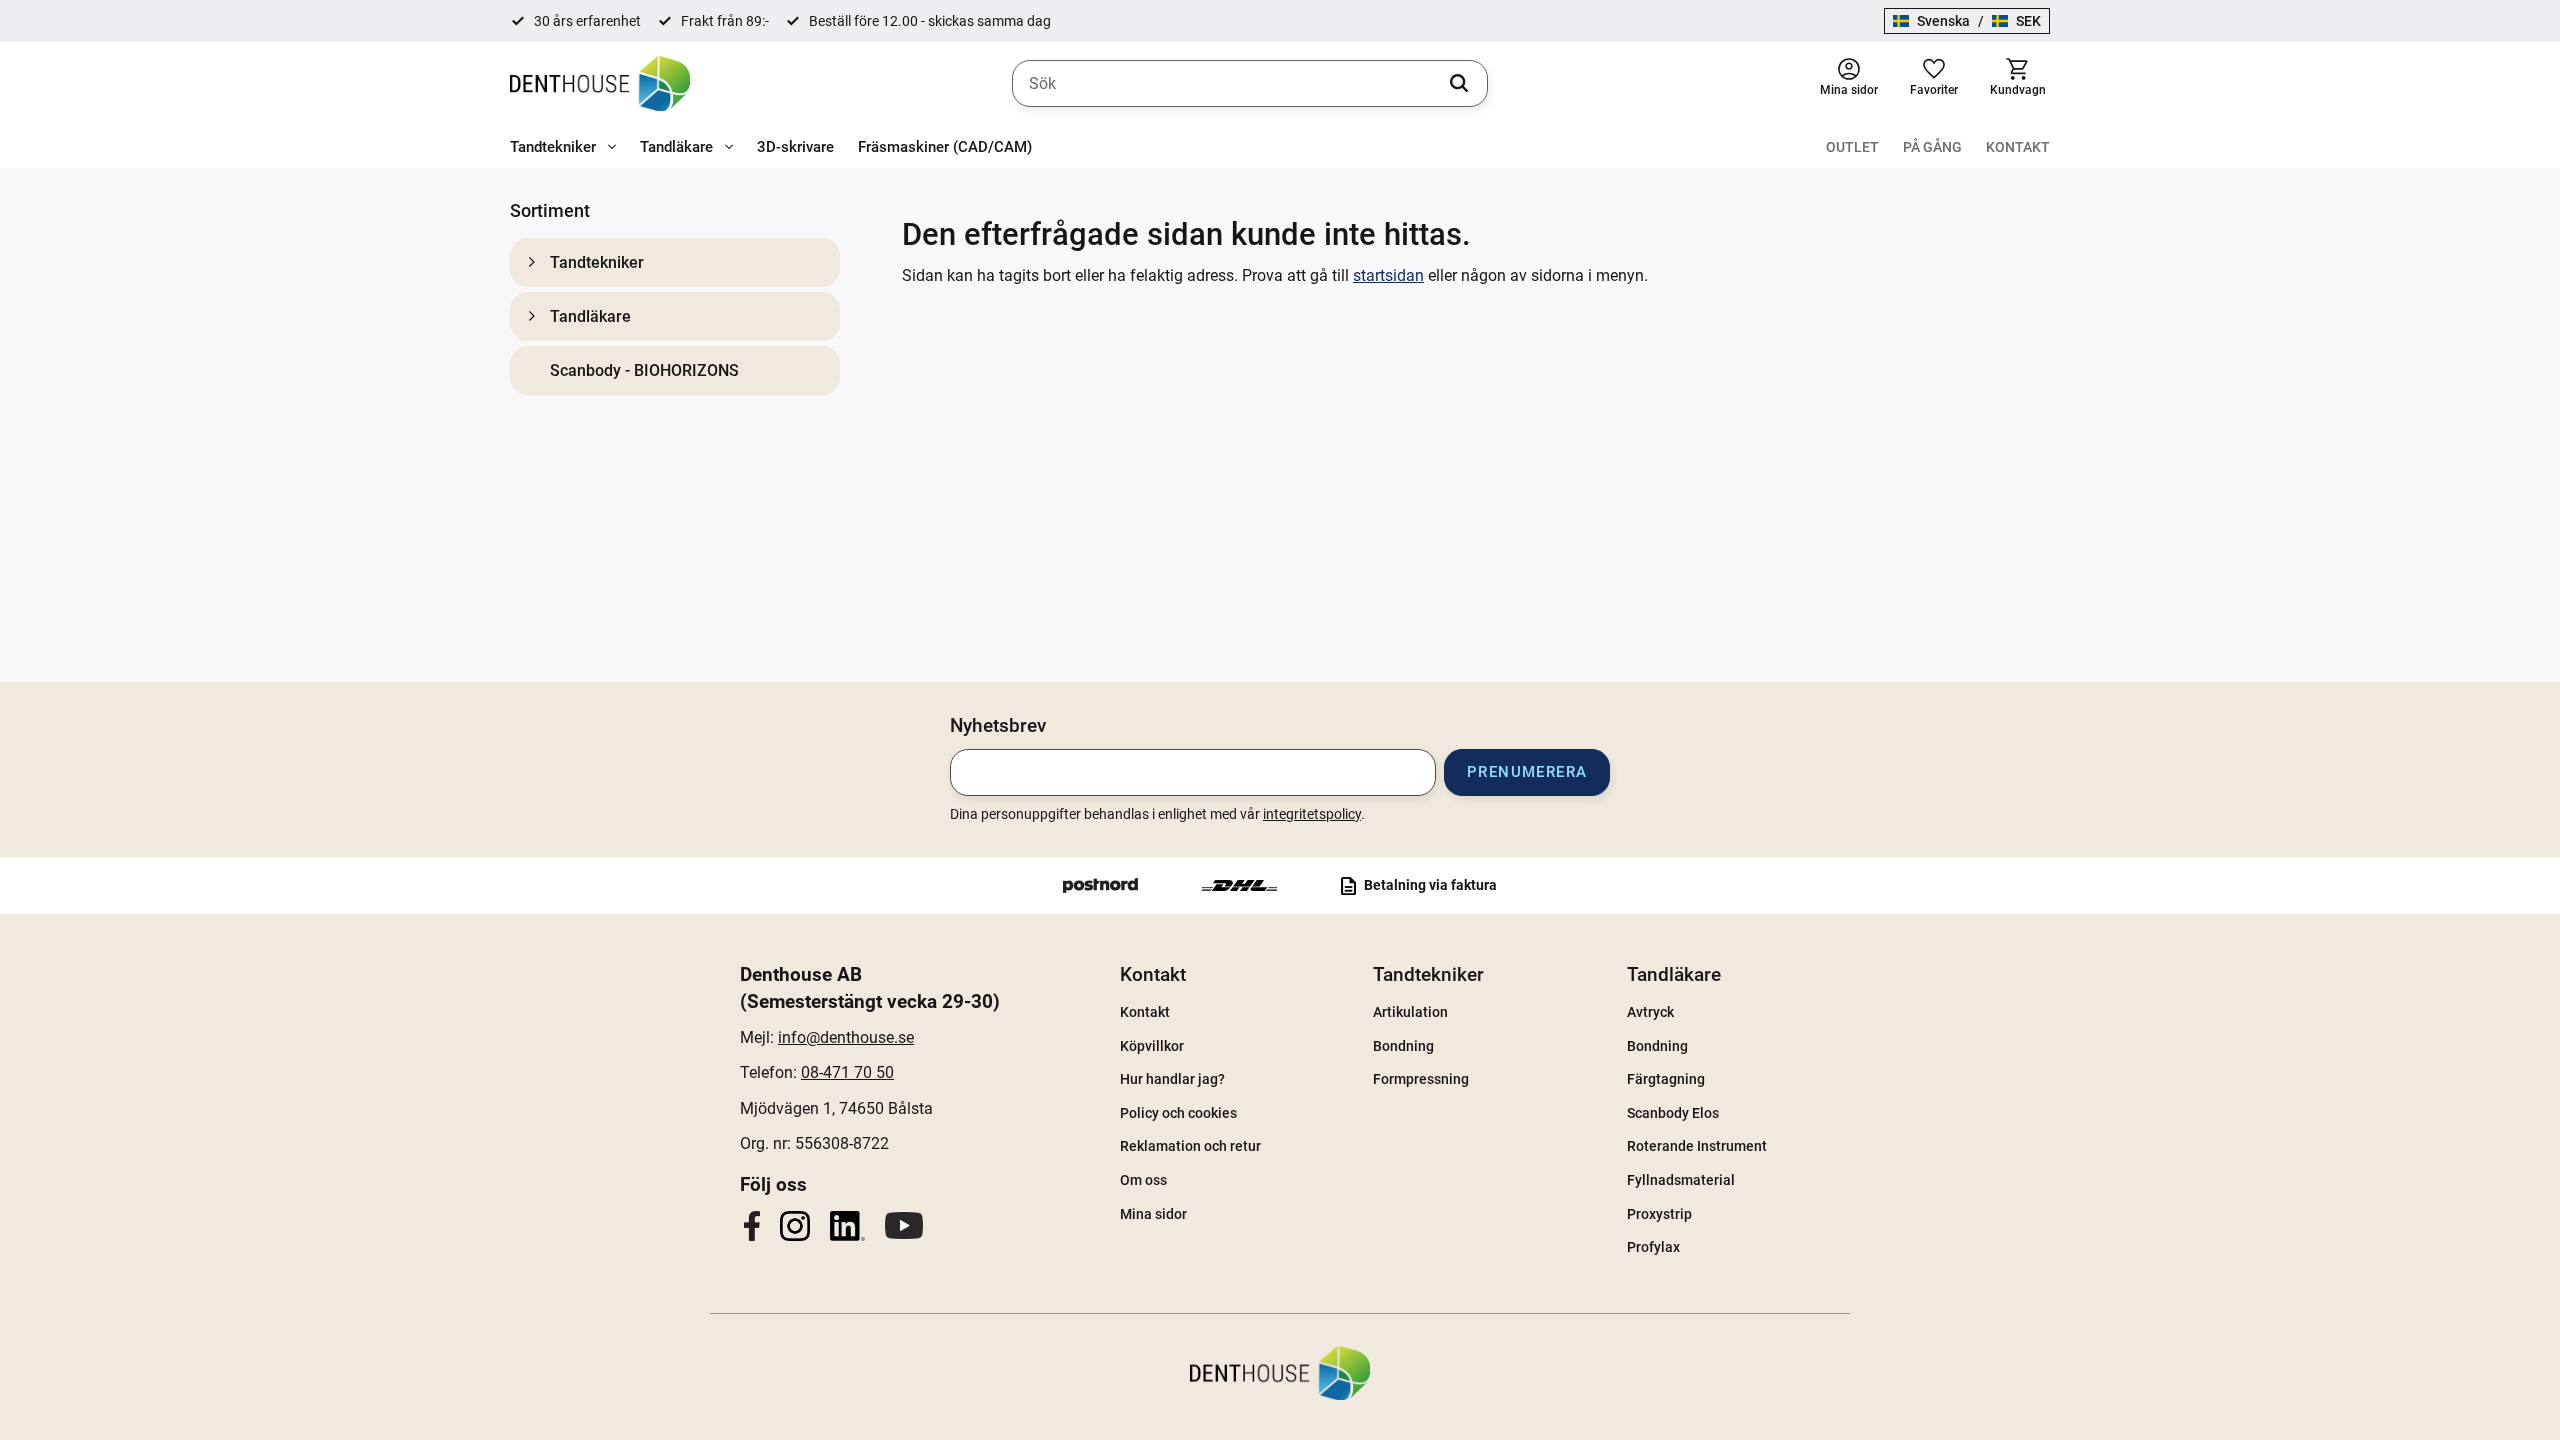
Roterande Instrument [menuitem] (1697, 1146)
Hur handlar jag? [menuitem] (1172, 1079)
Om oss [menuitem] (1143, 1180)
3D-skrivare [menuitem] (795, 147)
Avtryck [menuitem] (1650, 1012)
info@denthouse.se (846, 1037)
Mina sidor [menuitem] (1153, 1214)
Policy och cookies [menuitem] (1178, 1113)
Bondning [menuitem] (1403, 1046)
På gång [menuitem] (1932, 147)
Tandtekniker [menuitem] (553, 147)
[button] (1934, 83)
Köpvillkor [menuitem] (1152, 1046)
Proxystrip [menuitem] (1659, 1214)
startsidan (1388, 275)
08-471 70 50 (847, 1072)
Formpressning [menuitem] (1421, 1079)
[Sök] (1459, 84)
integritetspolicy (1312, 814)
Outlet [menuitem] (1852, 147)
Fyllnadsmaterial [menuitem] (1681, 1180)
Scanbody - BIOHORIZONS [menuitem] (644, 370)
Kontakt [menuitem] (2018, 147)
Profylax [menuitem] (1653, 1247)
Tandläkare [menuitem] (676, 147)
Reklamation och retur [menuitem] (1190, 1146)
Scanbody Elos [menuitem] (1673, 1113)
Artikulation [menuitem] (1410, 1012)
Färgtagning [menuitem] (1666, 1079)
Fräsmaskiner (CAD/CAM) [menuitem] (945, 147)
